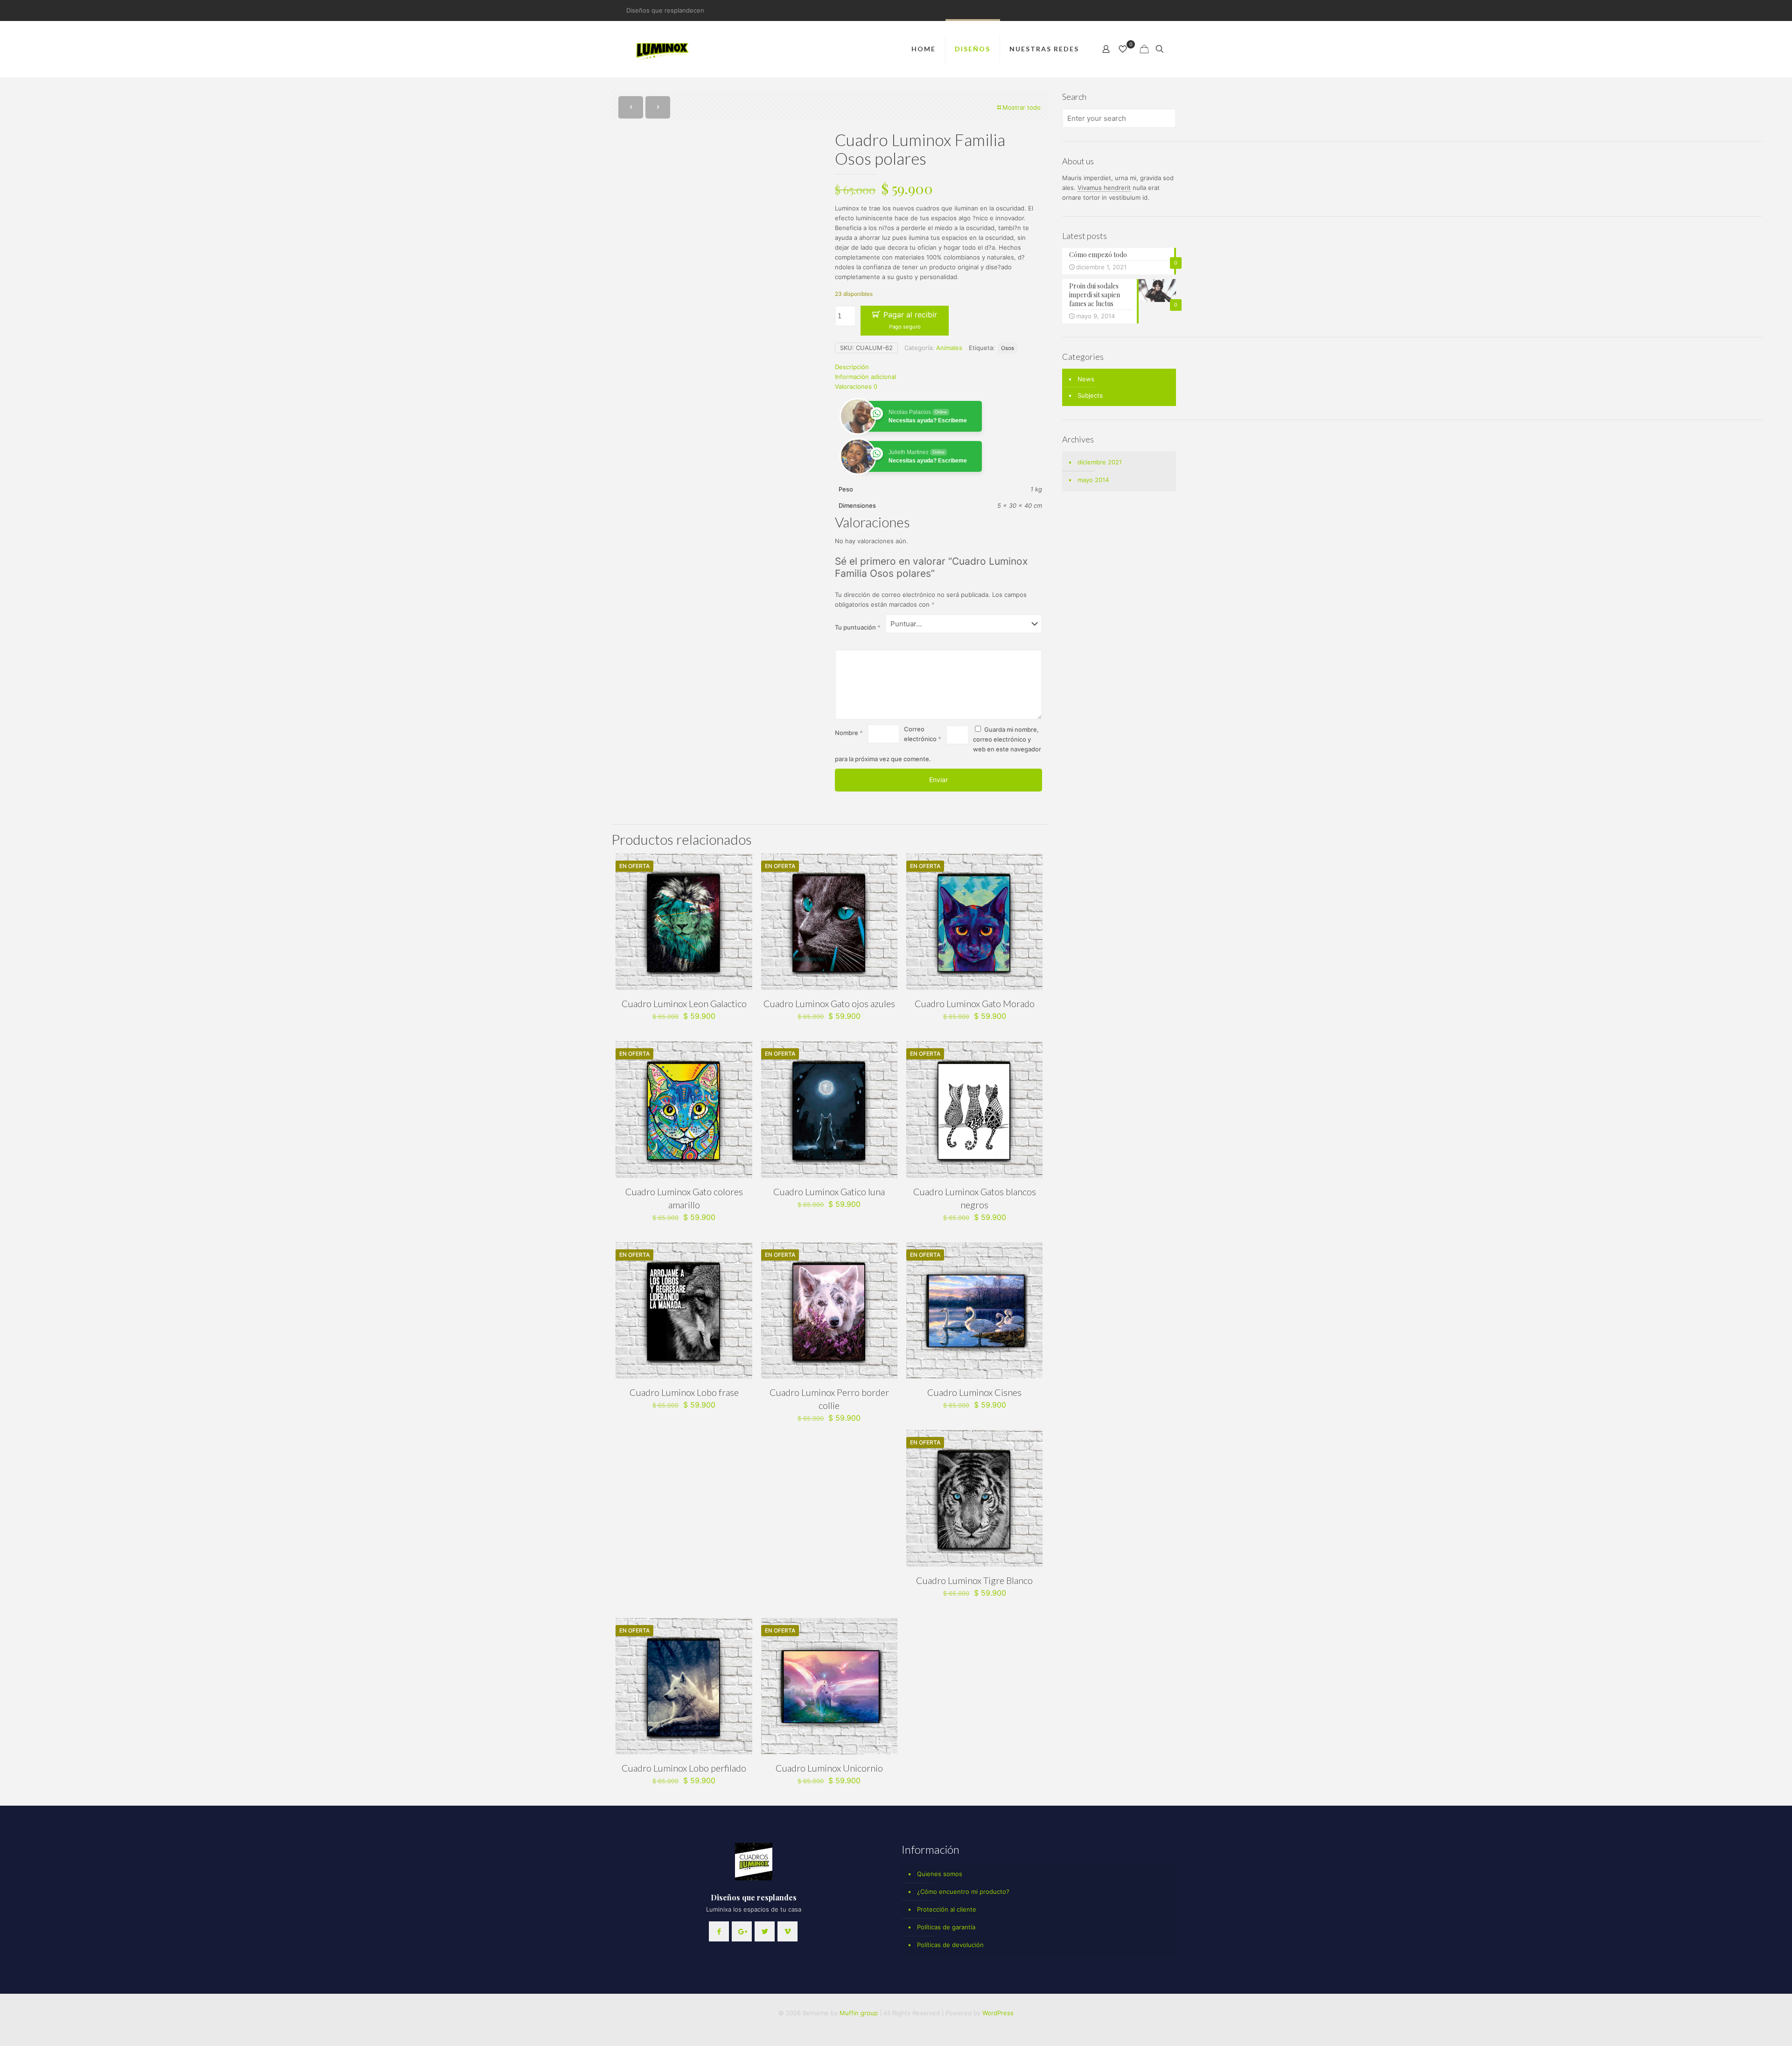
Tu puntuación (858, 627)
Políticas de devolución (950, 1945)
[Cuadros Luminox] (663, 49)
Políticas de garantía (946, 1927)
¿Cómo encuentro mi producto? (963, 1892)
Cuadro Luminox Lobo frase (684, 1392)
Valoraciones (856, 386)
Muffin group (859, 2013)
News (1086, 379)
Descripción (852, 367)
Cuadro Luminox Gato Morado (975, 1003)
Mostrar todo (1022, 107)
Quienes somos (940, 1874)
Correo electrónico (923, 734)
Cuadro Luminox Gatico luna (829, 1191)
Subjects (1090, 395)
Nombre (849, 733)
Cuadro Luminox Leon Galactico (684, 1003)
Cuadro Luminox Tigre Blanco (974, 1580)
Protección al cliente (947, 1909)
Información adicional (865, 377)
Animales (949, 348)
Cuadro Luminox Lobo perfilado (684, 1768)
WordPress (998, 2013)
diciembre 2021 (1100, 462)
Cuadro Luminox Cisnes (974, 1392)
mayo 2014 (1093, 480)
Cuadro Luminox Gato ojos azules (829, 1003)
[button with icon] (719, 1931)
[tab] (938, 367)
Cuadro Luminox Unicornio (829, 1768)
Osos (1008, 348)
